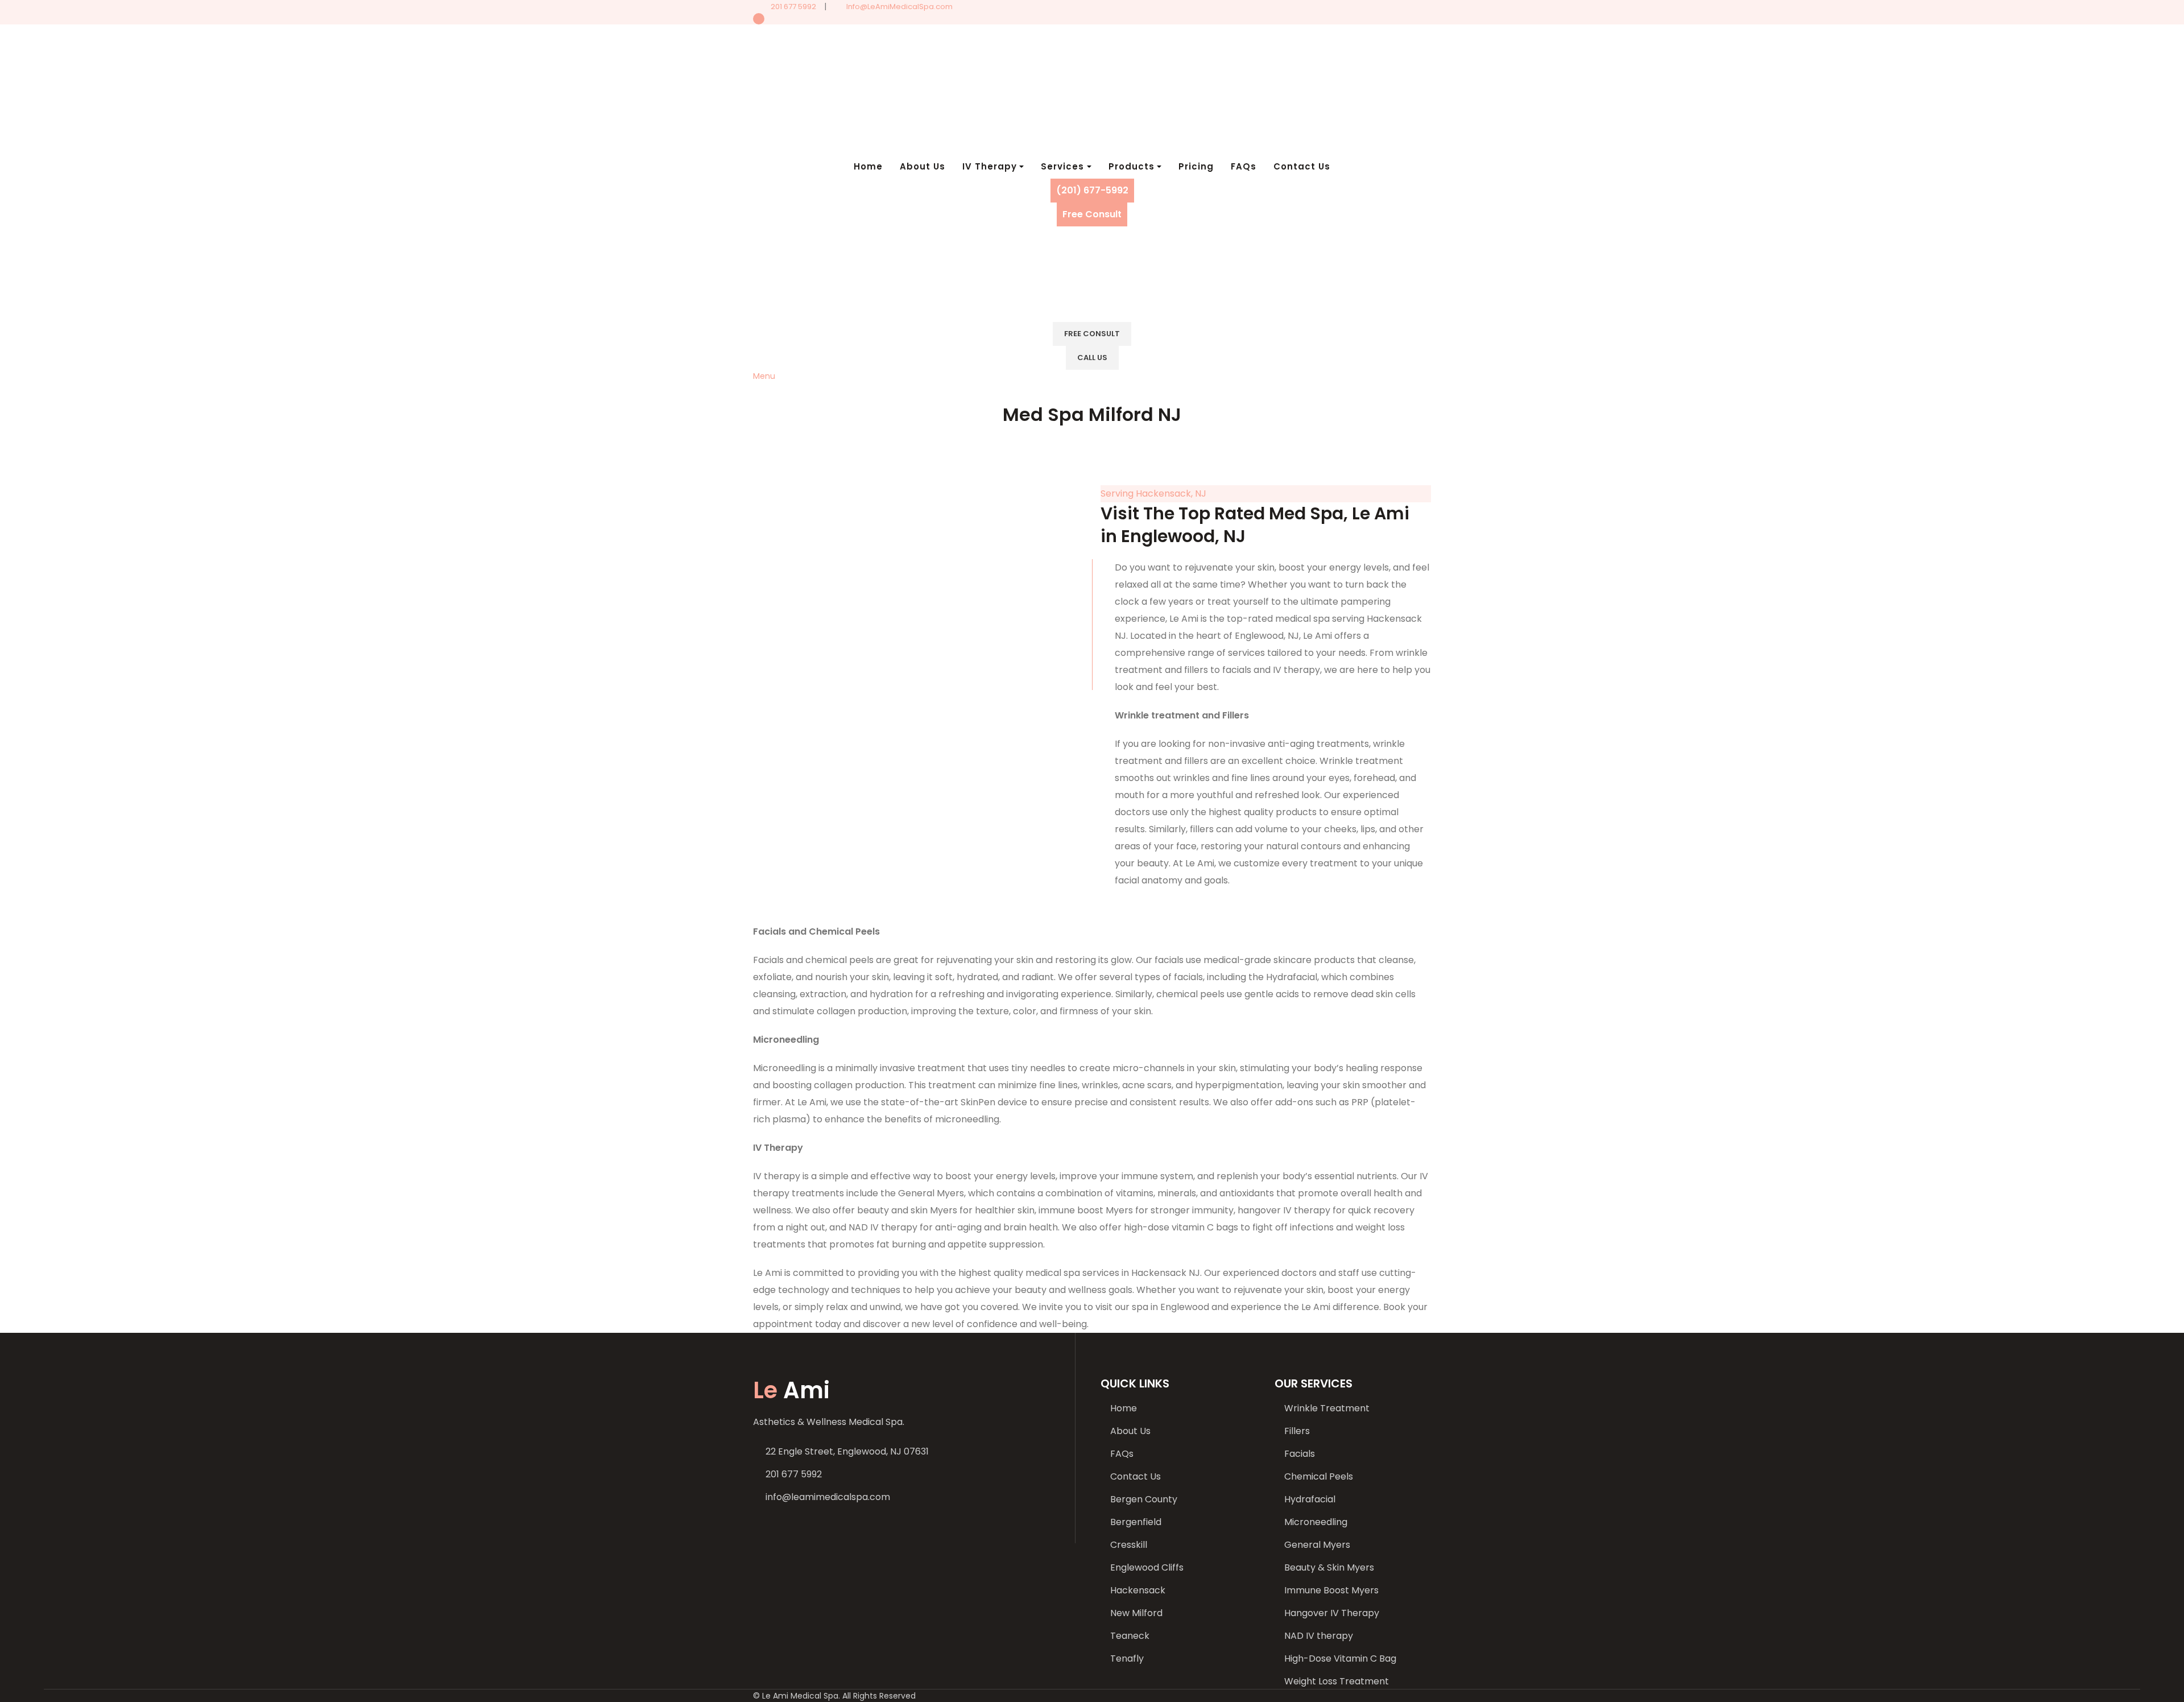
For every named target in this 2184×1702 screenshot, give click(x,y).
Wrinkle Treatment (1327, 1408)
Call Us (1092, 358)
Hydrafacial (1310, 1499)
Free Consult (1092, 214)
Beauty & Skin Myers (1329, 1567)
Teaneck (1130, 1636)
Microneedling (1316, 1522)
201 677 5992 (793, 7)
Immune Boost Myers (1331, 1590)
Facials (1300, 1454)
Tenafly (1127, 1658)
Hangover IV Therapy (1332, 1613)
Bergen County (1144, 1499)
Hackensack (1138, 1590)
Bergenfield (1136, 1522)
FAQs (1122, 1454)
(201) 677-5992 (1092, 190)
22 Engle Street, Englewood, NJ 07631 (847, 1451)
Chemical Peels (1319, 1476)
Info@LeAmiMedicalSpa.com (899, 7)
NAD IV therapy (1319, 1636)
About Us (1130, 1431)
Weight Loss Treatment (1337, 1681)
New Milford (1136, 1613)
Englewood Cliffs (1147, 1567)
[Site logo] (852, 89)
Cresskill (1129, 1545)
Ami (791, 1390)
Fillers (1297, 1431)
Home (1124, 1408)
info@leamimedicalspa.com (828, 1497)
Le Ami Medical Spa (800, 1696)
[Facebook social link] (1092, 19)
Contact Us (1136, 1476)
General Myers (1317, 1545)
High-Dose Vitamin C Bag (1340, 1658)
